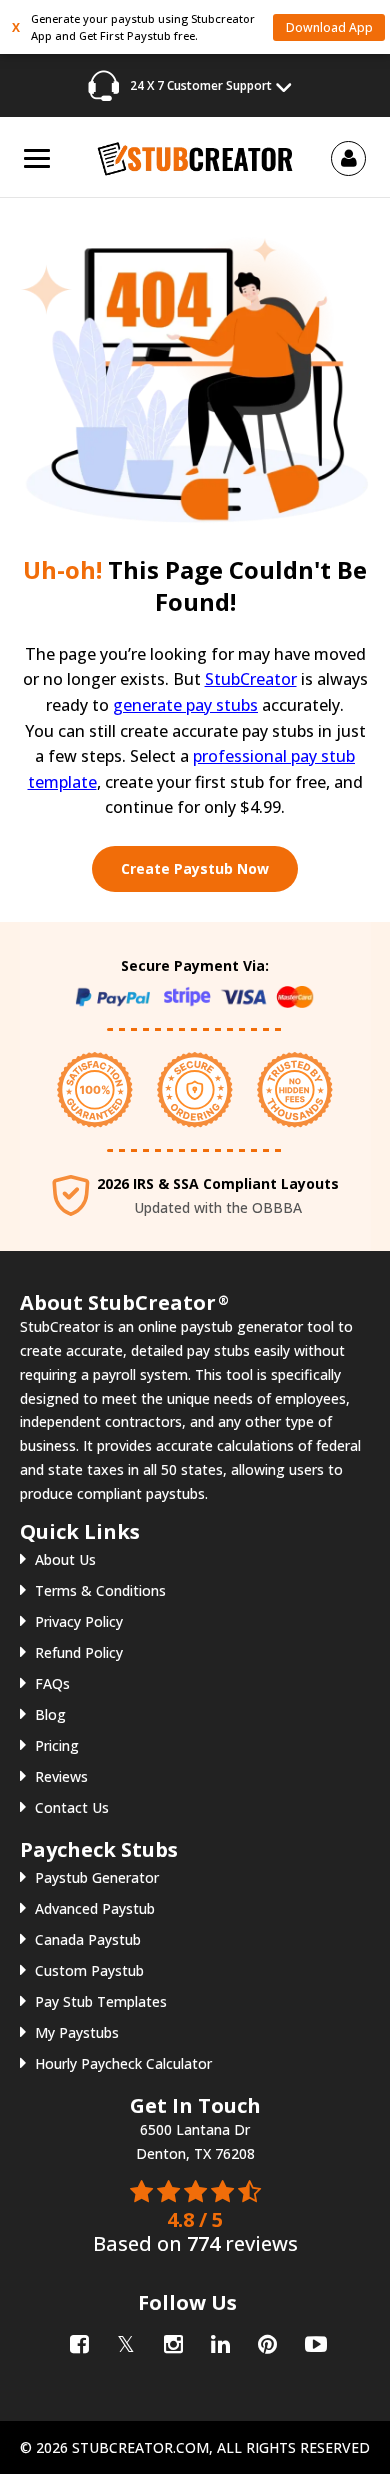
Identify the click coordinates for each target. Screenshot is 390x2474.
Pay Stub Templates (101, 2001)
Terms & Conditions (100, 1590)
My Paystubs (77, 2032)
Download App (329, 27)
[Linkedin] (218, 2340)
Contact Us (72, 1807)
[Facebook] (77, 2340)
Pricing (57, 1745)
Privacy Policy (79, 1621)
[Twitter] (124, 2340)
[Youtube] (312, 2340)
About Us (65, 1559)
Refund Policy (79, 1652)
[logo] (195, 157)
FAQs (52, 1683)
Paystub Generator (97, 1877)
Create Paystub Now (195, 868)
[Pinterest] (265, 2340)
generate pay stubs (185, 705)
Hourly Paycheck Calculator (123, 2063)
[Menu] (37, 158)
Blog (50, 1714)
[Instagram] (171, 2340)
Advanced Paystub (95, 1908)
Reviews (61, 1776)
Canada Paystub (88, 1939)
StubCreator (251, 679)
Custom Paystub (89, 1970)
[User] (349, 157)
